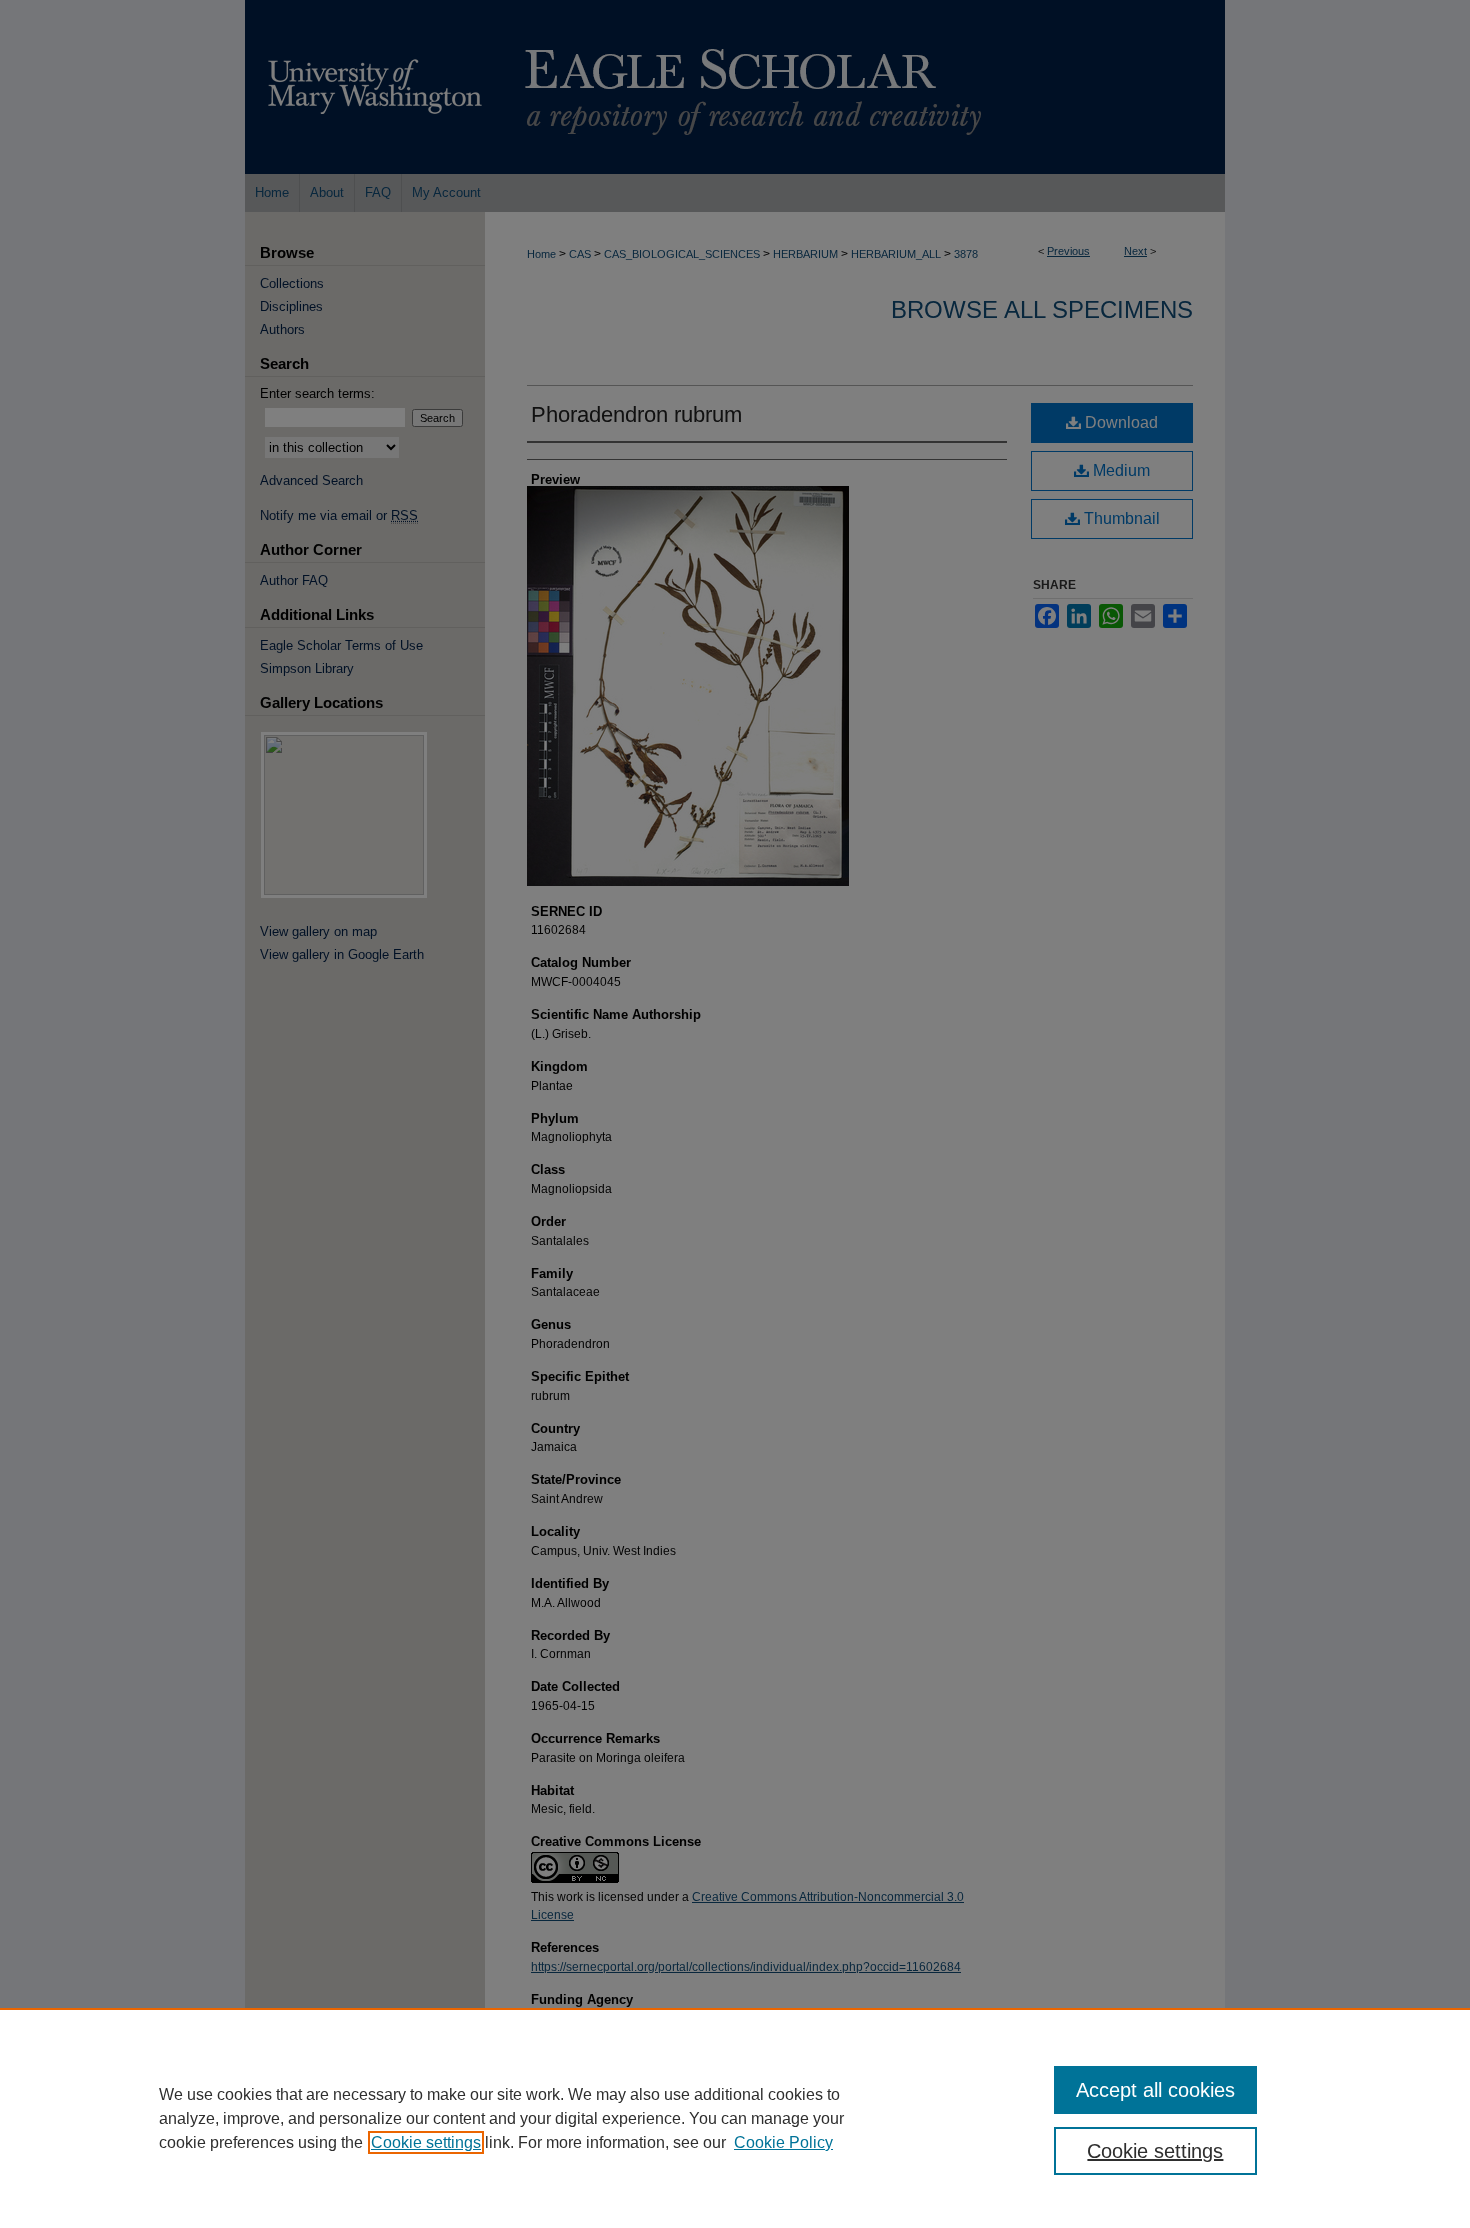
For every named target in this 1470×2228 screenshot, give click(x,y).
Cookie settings (426, 2142)
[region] (735, 2118)
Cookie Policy (783, 2142)
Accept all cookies (1155, 2090)
